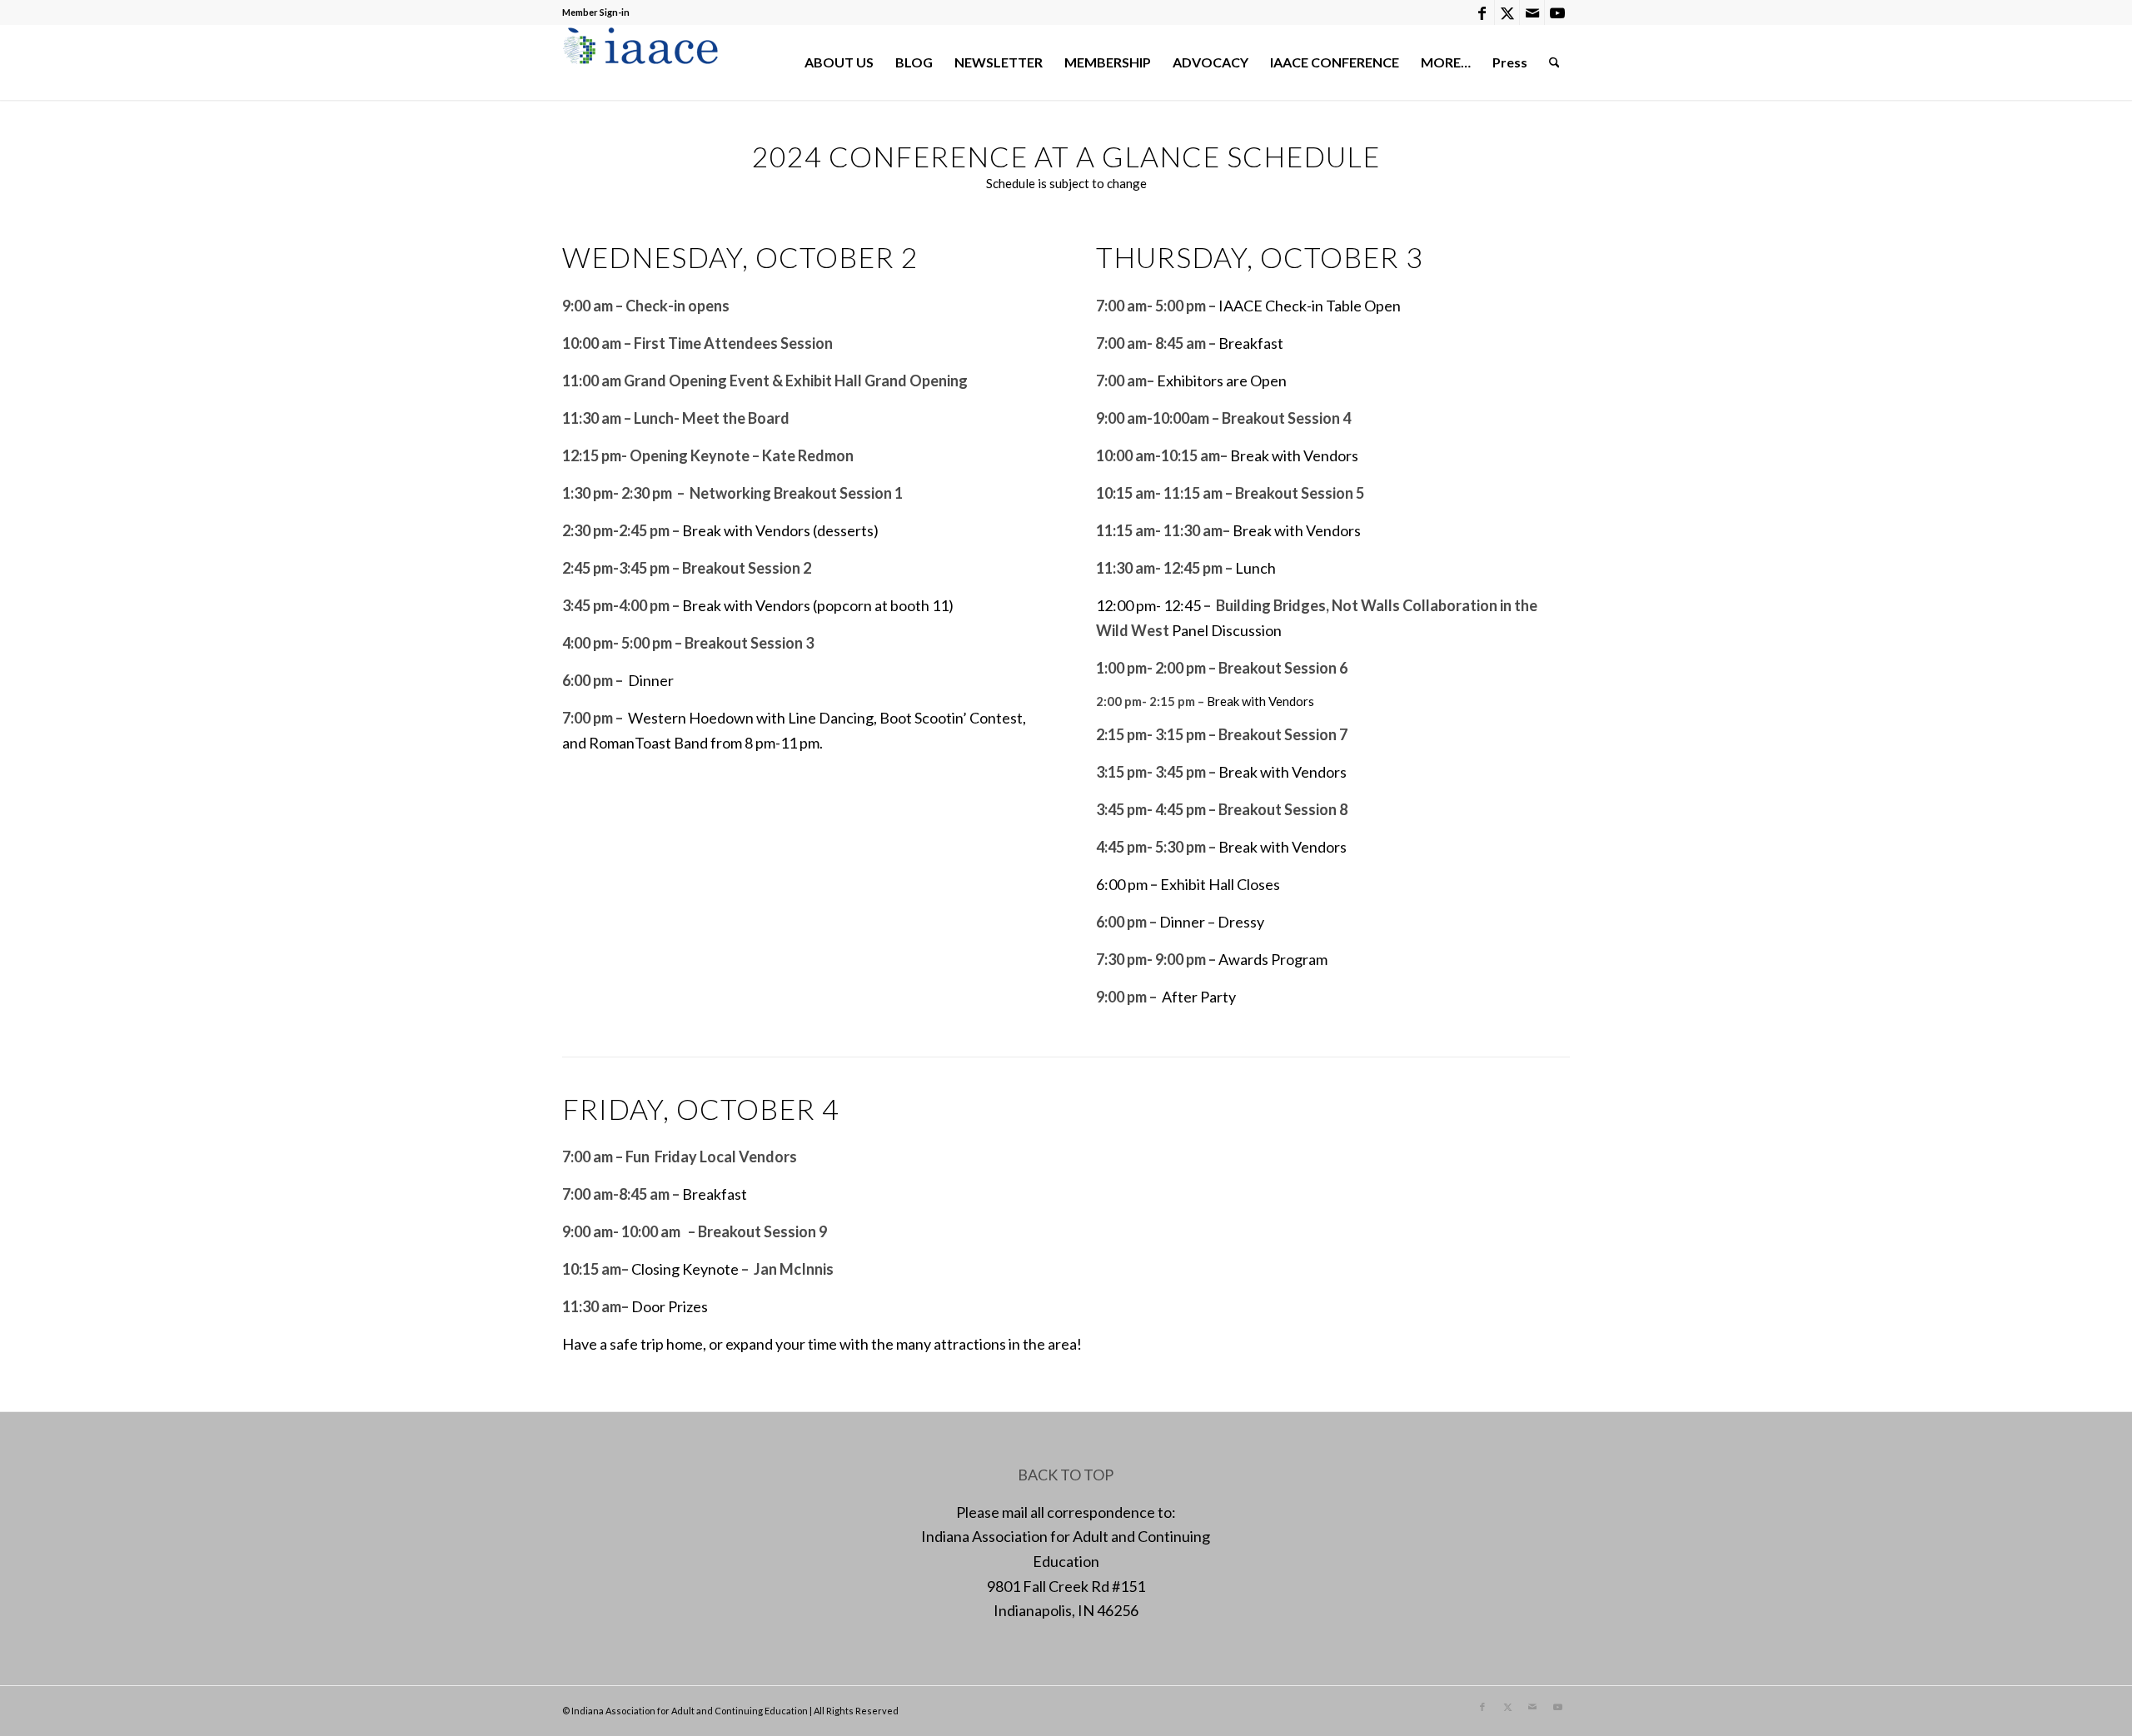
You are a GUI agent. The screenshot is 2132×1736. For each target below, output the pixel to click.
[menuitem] (839, 62)
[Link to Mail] (1532, 12)
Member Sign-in (596, 12)
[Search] (1554, 62)
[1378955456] (644, 62)
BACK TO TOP (1066, 1475)
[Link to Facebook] (1482, 12)
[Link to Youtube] (1557, 12)
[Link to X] (1507, 12)
